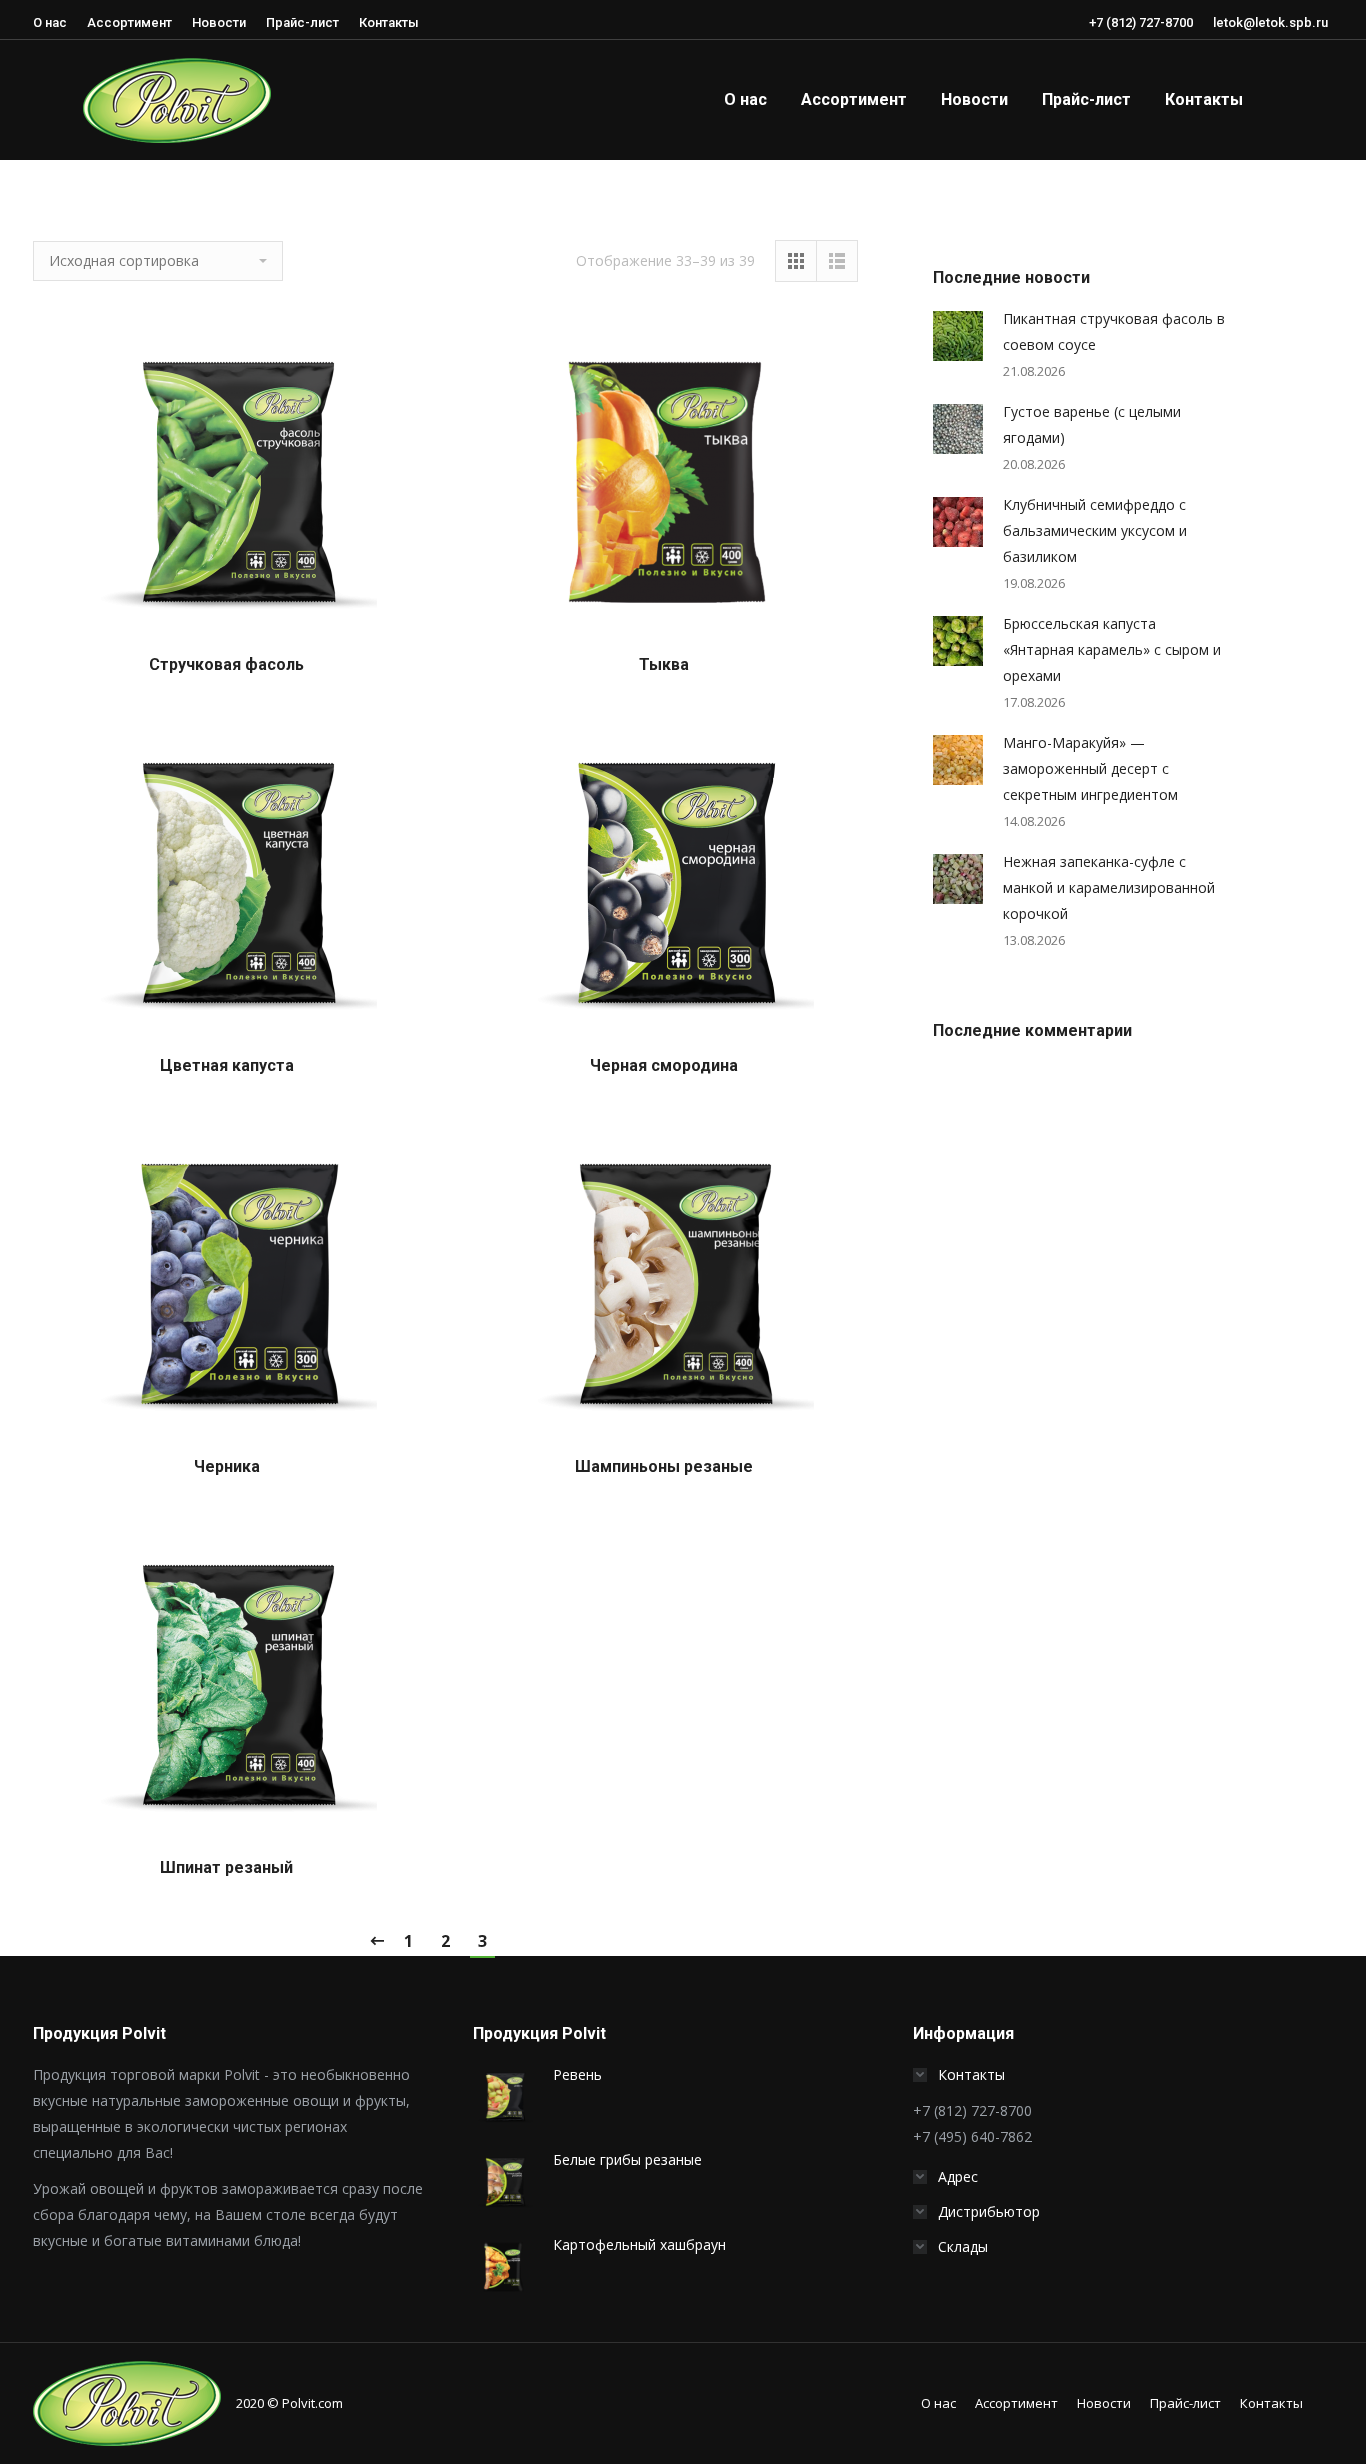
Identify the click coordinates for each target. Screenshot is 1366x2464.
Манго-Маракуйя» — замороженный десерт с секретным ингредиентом (1090, 768)
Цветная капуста (227, 1065)
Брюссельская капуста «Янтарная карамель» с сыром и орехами (1112, 649)
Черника (227, 1466)
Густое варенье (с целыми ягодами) (1092, 424)
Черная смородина (664, 1065)
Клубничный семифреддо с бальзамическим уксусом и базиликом (1095, 530)
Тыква (664, 664)
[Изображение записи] (958, 336)
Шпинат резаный (226, 1867)
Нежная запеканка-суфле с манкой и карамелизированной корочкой (1109, 887)
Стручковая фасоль (226, 664)
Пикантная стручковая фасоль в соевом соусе (1114, 331)
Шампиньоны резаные (664, 1466)
